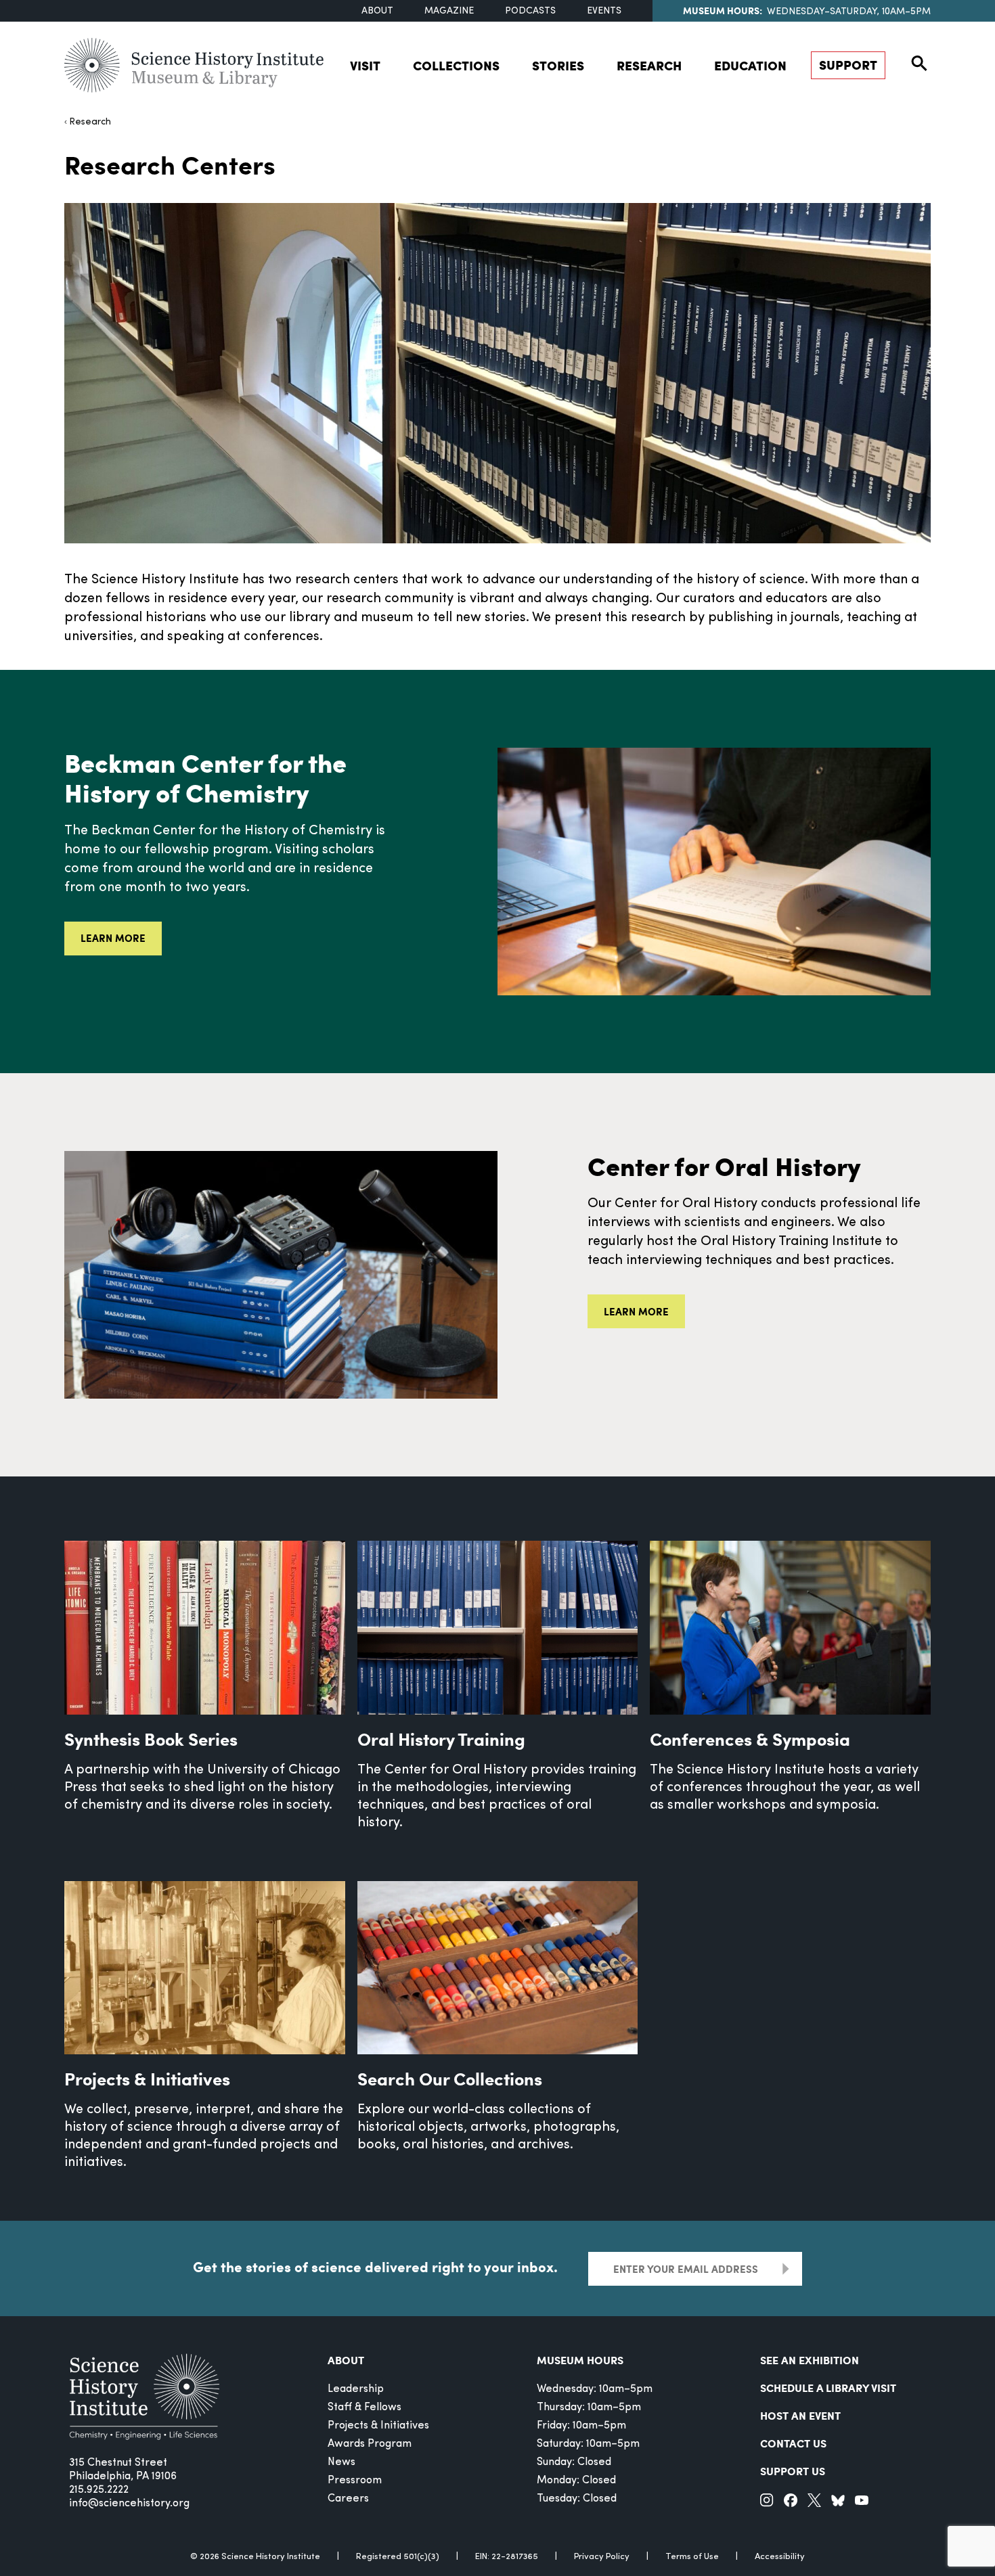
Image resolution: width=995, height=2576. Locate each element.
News (341, 2462)
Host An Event (800, 2415)
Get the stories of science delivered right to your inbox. (375, 2267)
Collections (456, 65)
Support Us (793, 2471)
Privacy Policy (602, 2557)
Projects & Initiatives (378, 2426)
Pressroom (355, 2481)
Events (604, 11)
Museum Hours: (723, 10)
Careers (348, 2499)
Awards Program (370, 2444)
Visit (365, 65)
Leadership (356, 2389)
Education (750, 65)
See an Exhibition (810, 2360)
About (377, 11)
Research (649, 65)
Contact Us (793, 2443)
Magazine (449, 11)
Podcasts (530, 11)
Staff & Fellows (364, 2408)
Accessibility (780, 2557)
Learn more (113, 938)
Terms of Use (692, 2557)
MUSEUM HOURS (580, 2360)
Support (848, 65)
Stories (558, 65)
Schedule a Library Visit (828, 2388)
